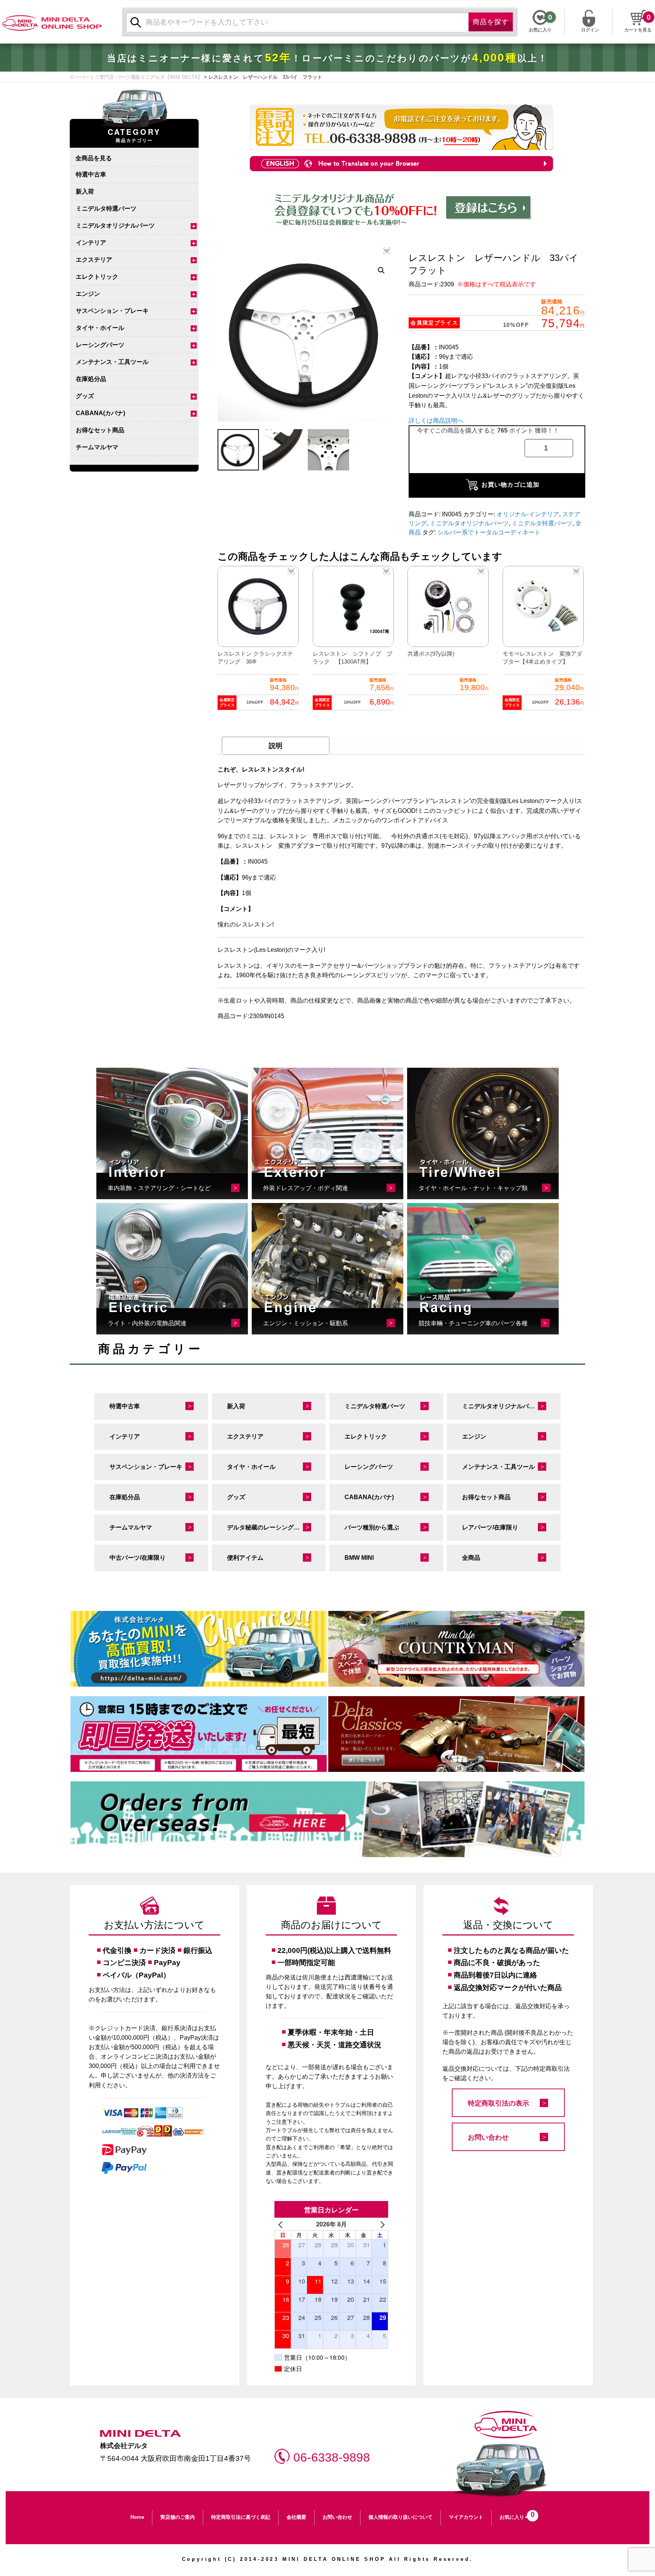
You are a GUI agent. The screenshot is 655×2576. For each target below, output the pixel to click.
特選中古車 (91, 174)
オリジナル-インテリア (528, 514)
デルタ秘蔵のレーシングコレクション (276, 1527)
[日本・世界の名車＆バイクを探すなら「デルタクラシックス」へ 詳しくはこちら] (456, 1734)
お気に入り (515, 2515)
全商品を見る (94, 158)
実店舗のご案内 (178, 2517)
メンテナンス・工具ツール (112, 362)
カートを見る (638, 30)
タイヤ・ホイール (100, 328)
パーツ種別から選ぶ (372, 1527)
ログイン (590, 29)
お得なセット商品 (100, 430)
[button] (381, 270)
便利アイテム (245, 1558)
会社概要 (296, 2517)
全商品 (471, 1558)
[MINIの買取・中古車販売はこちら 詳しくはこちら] (199, 1649)
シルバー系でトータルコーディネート (489, 532)
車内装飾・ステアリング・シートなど (159, 1188)
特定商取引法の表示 (498, 2103)
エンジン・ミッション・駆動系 (306, 1323)
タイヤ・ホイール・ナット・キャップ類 (473, 1188)
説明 (276, 746)
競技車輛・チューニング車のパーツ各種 (473, 1323)
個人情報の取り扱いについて (400, 2517)
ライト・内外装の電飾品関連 (147, 1323)
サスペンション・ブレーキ (112, 311)
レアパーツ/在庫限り (490, 1527)
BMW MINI (359, 1558)
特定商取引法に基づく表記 (241, 2517)
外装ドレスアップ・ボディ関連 (306, 1188)
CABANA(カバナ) (100, 413)
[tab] (276, 746)
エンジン (88, 294)
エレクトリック (97, 277)
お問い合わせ (488, 2137)
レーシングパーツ (100, 345)
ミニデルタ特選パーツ (106, 209)
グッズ (85, 396)
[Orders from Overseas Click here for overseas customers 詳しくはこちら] (327, 1819)
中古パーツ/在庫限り (138, 1558)
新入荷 (85, 191)
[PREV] (282, 2224)
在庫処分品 (91, 379)
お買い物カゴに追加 (510, 485)
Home (137, 2517)
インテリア (91, 243)
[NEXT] (381, 2224)
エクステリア (94, 260)
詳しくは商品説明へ (436, 421)
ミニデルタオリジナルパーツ (115, 226)
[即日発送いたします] (199, 1734)
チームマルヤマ (97, 447)
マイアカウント (466, 2517)
